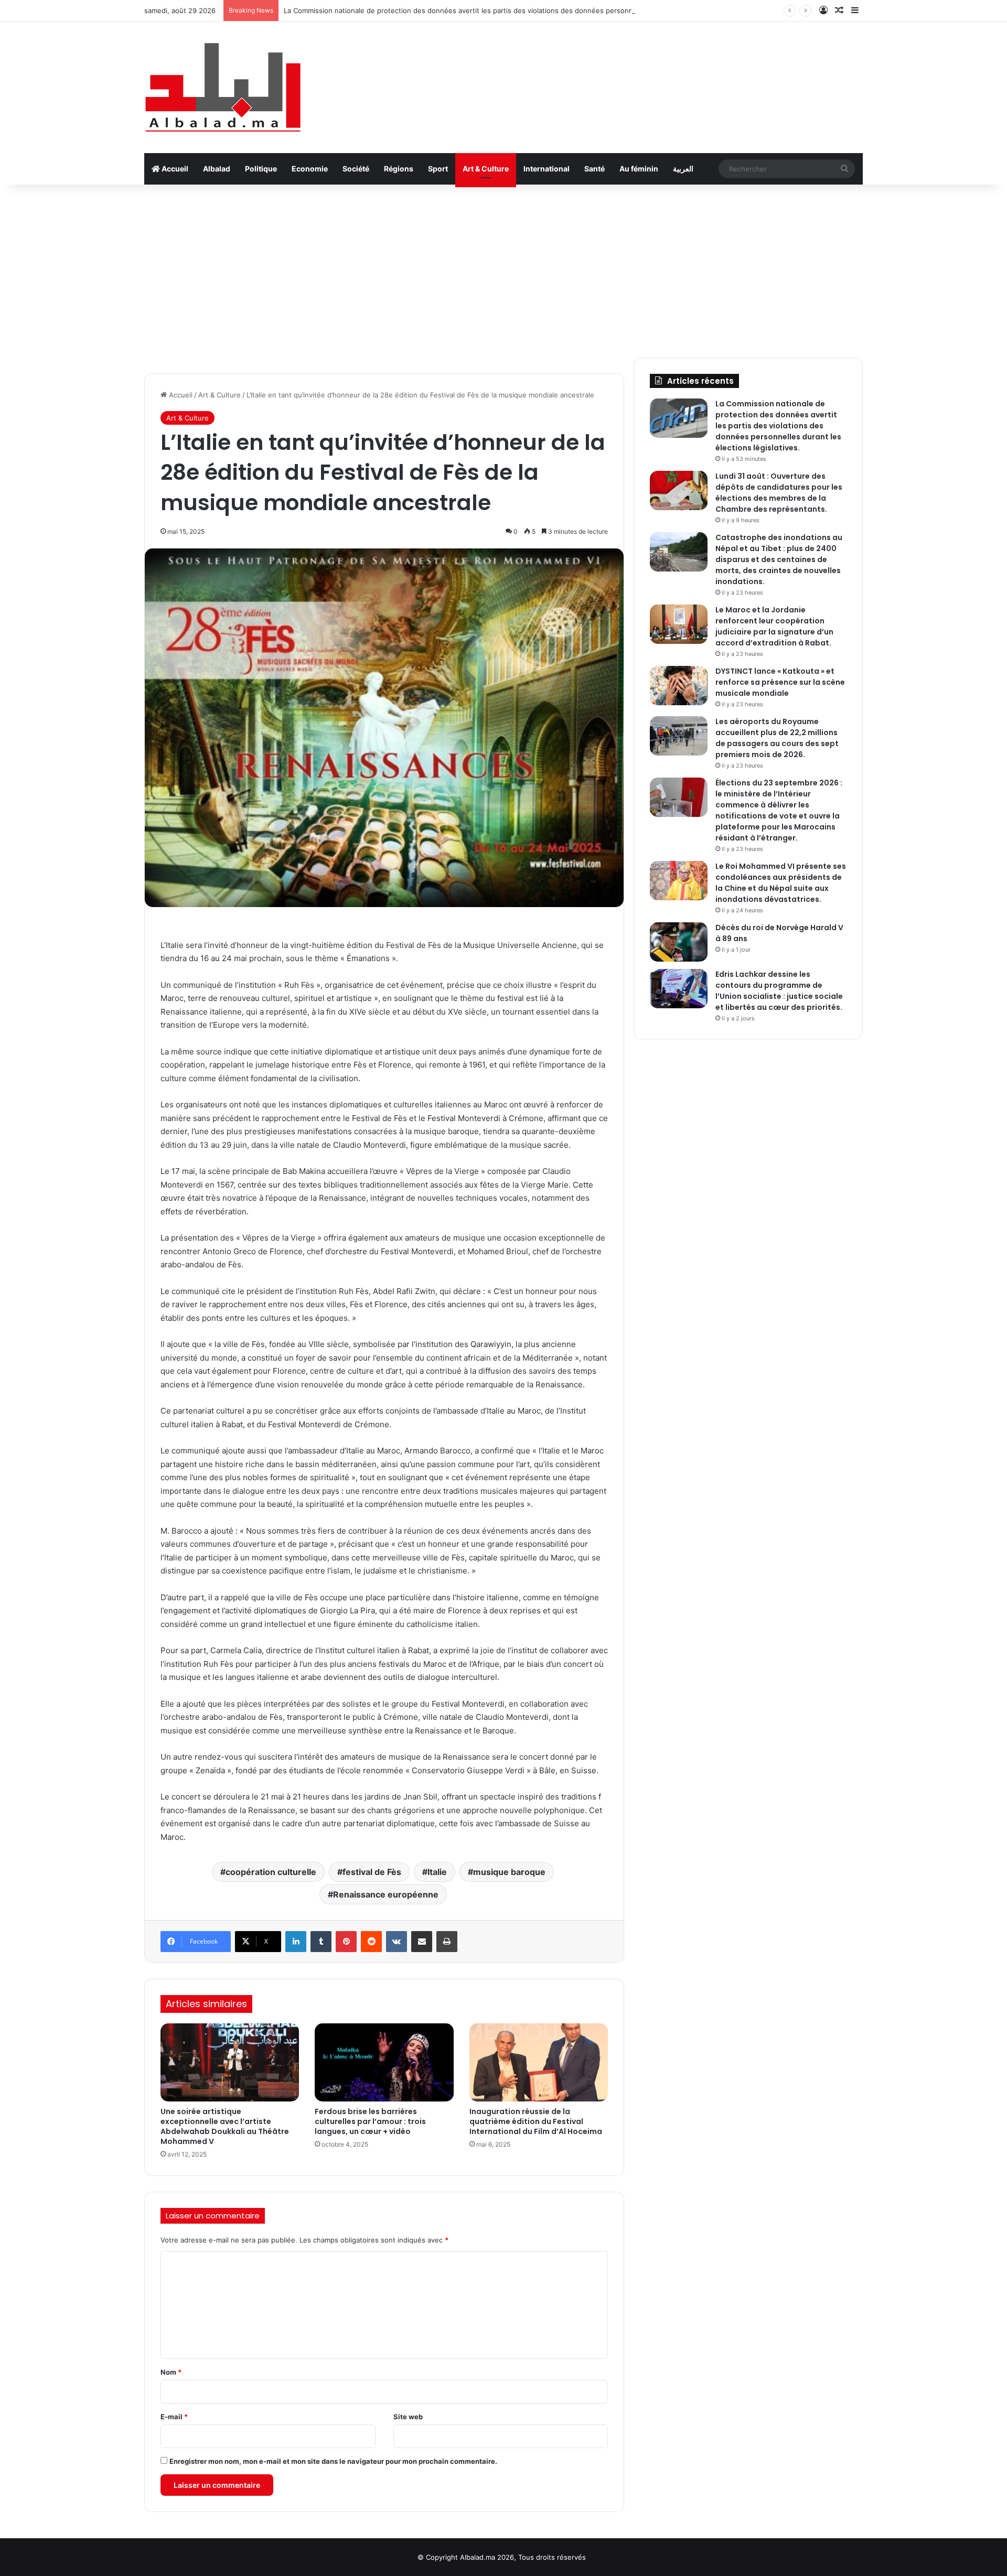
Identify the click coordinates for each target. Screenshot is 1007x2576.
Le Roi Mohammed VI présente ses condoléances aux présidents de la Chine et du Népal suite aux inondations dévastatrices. (781, 883)
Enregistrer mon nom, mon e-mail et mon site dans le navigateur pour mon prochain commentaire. (333, 2461)
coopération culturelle (271, 1872)
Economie (310, 169)
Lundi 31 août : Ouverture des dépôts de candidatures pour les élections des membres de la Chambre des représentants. (779, 493)
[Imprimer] (447, 1942)
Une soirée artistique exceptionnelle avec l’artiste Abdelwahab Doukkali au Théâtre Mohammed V (225, 2126)
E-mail (174, 2417)
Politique (261, 169)
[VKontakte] (397, 1942)
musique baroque (509, 1872)
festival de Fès (372, 1872)
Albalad (217, 169)
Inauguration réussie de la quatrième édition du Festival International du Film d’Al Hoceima (536, 2121)
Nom (171, 2372)
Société (356, 169)
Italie (437, 1872)
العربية (683, 169)
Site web (408, 2417)
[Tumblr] (321, 1942)
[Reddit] (371, 1942)
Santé (594, 169)
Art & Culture (486, 169)
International (547, 169)
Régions (399, 169)
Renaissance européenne (386, 1894)
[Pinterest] (346, 1942)
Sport (438, 169)
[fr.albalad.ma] (223, 87)
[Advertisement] (504, 268)
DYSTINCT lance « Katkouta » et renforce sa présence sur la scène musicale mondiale (780, 682)
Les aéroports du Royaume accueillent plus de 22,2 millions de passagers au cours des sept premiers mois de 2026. (777, 738)
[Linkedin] (296, 1942)
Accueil (174, 169)
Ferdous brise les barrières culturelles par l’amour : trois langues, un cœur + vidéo (370, 2121)
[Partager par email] (422, 1942)
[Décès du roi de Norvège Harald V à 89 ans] (679, 942)
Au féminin (639, 169)
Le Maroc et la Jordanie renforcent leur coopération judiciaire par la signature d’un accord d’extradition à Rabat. (774, 626)
